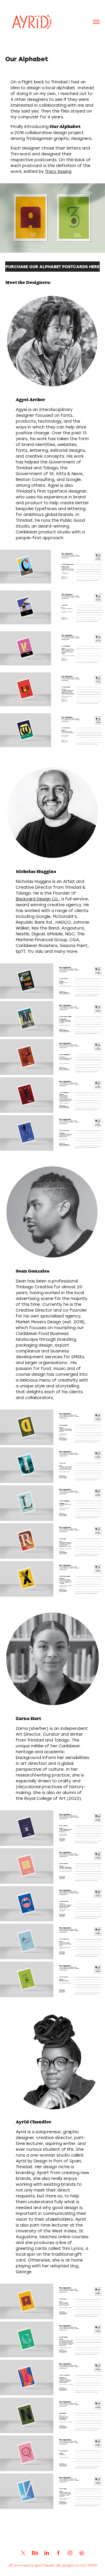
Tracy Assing (58, 171)
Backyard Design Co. (37, 899)
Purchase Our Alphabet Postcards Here (52, 267)
